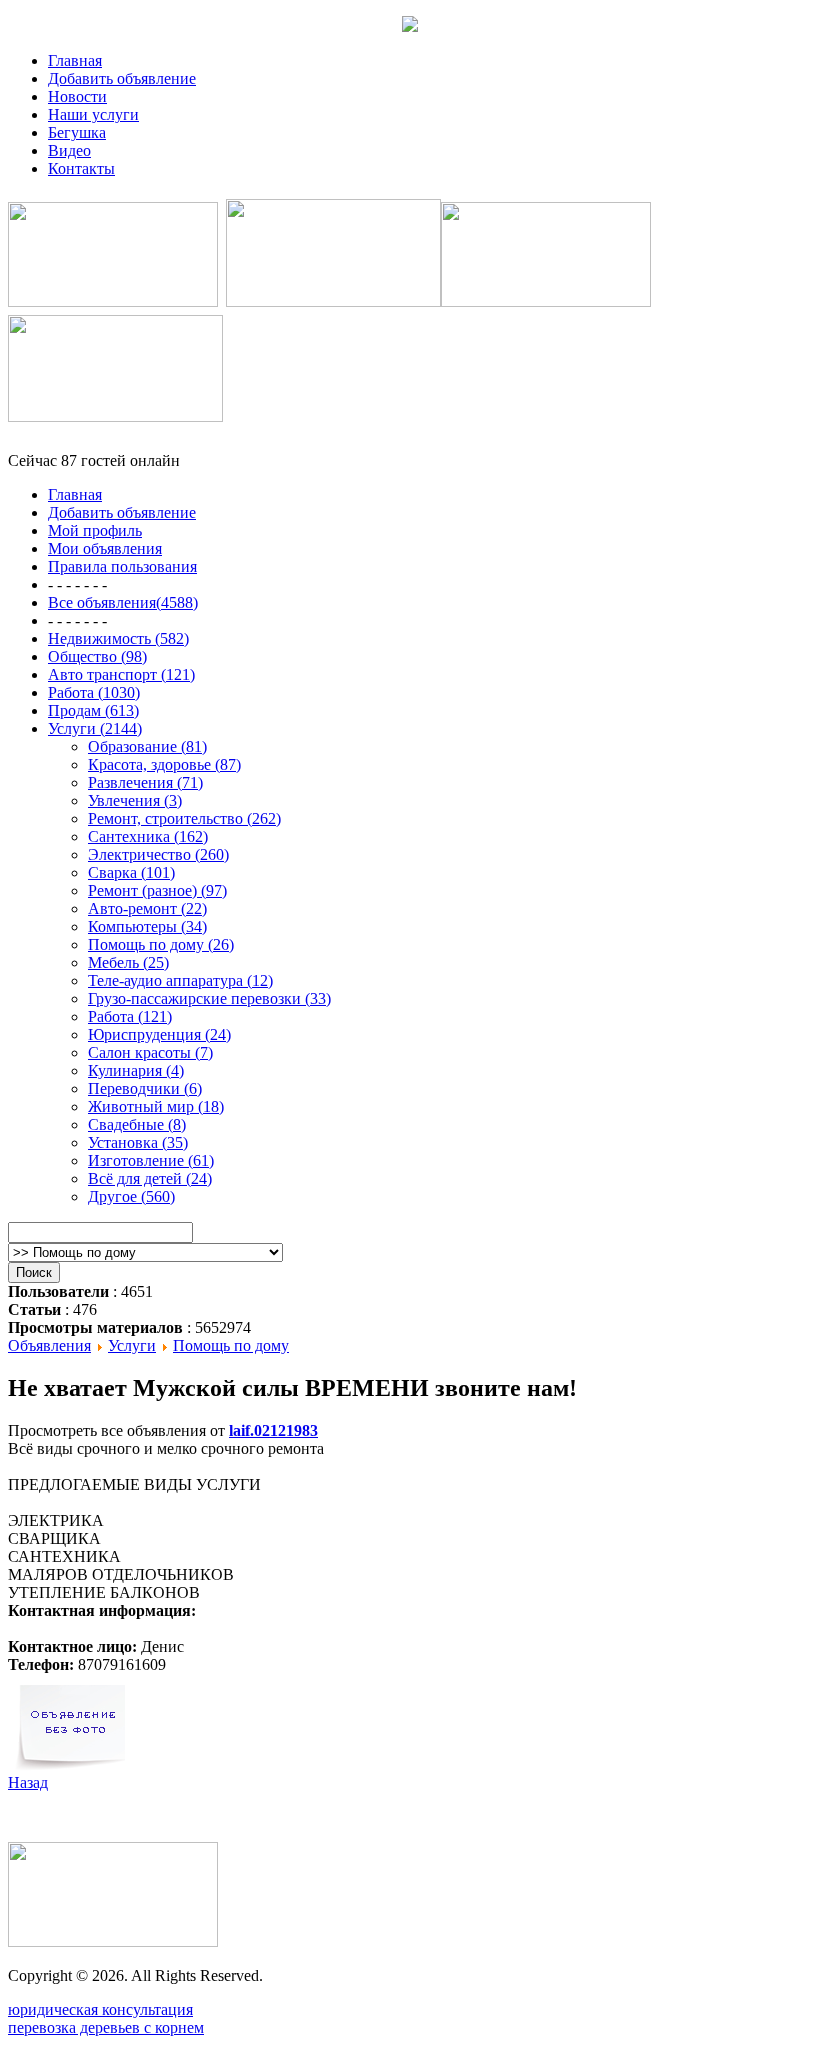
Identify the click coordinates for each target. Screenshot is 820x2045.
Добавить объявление (122, 78)
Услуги (132, 1345)
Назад (28, 1782)
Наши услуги (93, 114)
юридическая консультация (100, 2009)
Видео (69, 150)
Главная (75, 60)
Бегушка (77, 132)
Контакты (81, 168)
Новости (77, 96)
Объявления (49, 1345)
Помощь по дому (231, 1345)
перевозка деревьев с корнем (106, 2027)
